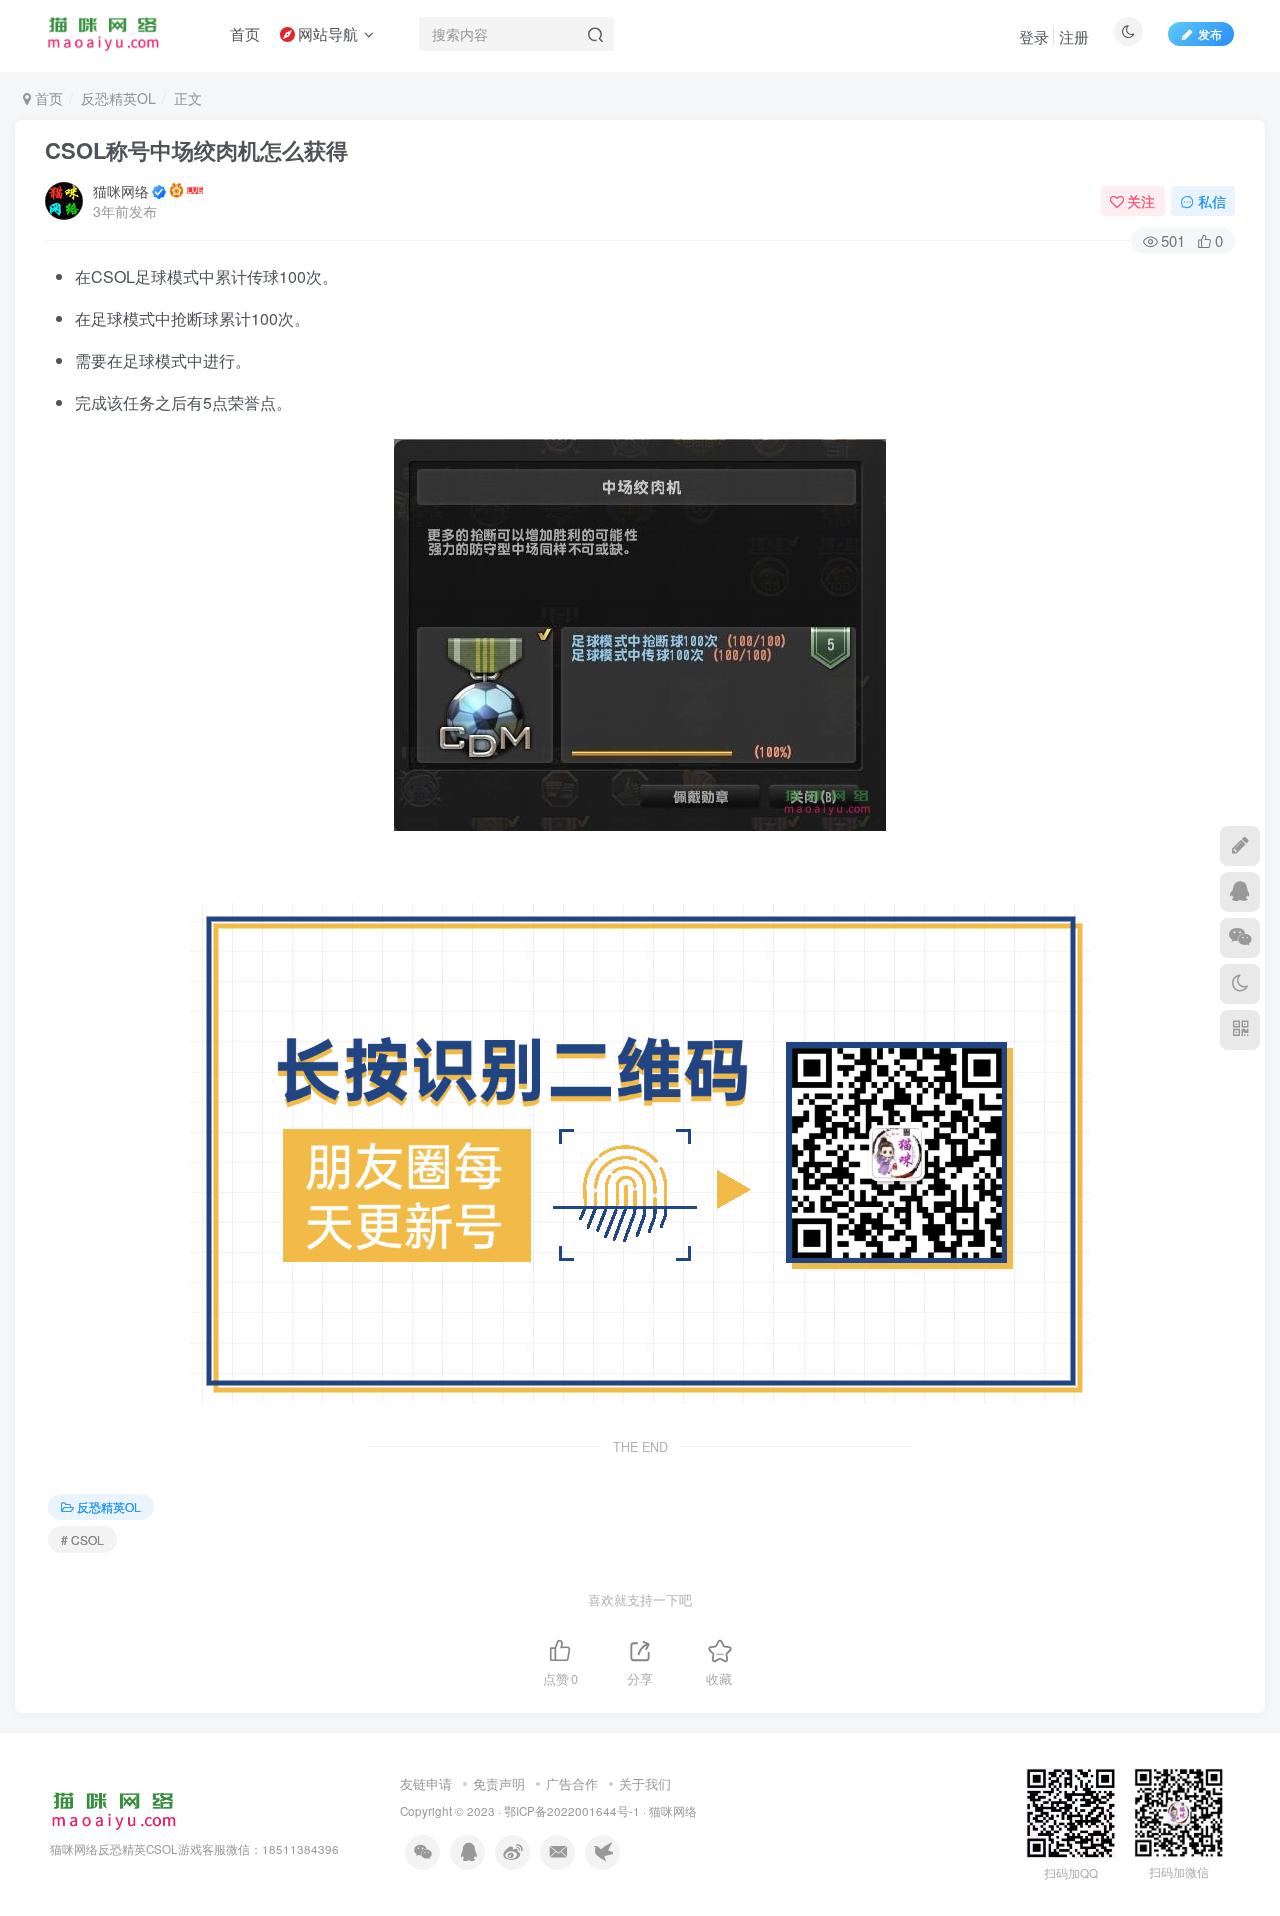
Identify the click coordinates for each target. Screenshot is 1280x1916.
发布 (1210, 33)
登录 (1034, 36)
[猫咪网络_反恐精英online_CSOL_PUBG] (113, 1809)
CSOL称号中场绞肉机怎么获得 (196, 150)
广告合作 (572, 1783)
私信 (1212, 201)
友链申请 (426, 1783)
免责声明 (499, 1783)
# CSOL (82, 1539)
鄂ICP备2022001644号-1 (572, 1811)
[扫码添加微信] (1240, 938)
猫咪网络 (121, 191)
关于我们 (645, 1783)
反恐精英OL (118, 98)
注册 (1074, 36)
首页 (47, 98)
